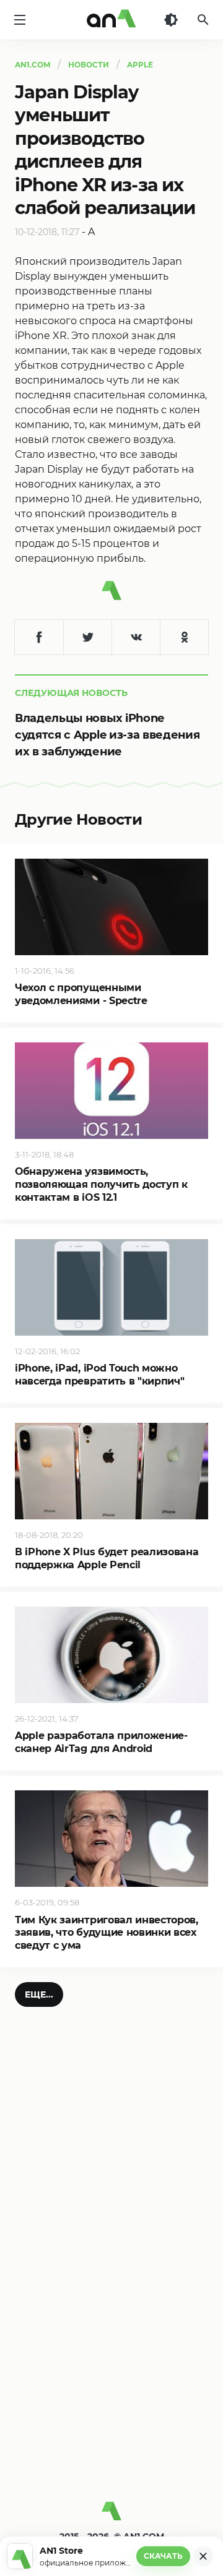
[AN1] (111, 2516)
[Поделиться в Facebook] (39, 637)
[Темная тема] (171, 20)
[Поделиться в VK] (136, 637)
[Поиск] (203, 20)
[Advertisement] (111, 2371)
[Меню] (20, 20)
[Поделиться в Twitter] (87, 637)
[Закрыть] (203, 2556)
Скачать (163, 2556)
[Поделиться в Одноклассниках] (184, 637)
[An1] (111, 20)
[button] (39, 1994)
